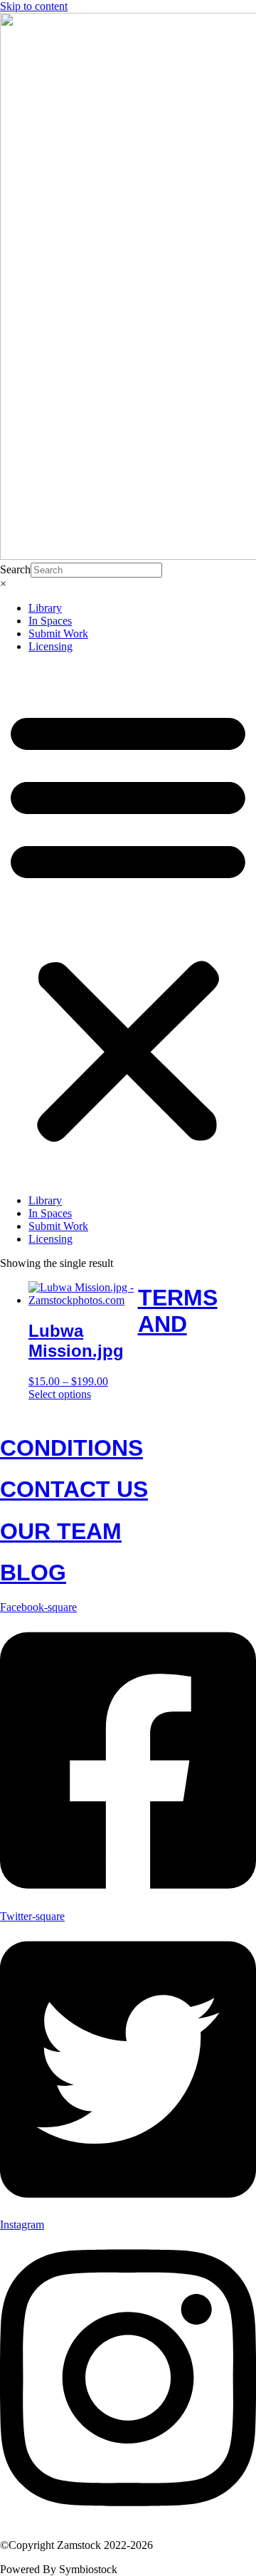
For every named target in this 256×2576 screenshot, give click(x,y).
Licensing (50, 646)
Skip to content (34, 6)
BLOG (33, 1573)
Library (45, 608)
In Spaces (50, 621)
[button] (128, 924)
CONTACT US (74, 1489)
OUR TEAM (61, 1531)
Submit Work (58, 633)
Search (15, 569)
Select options (60, 1394)
